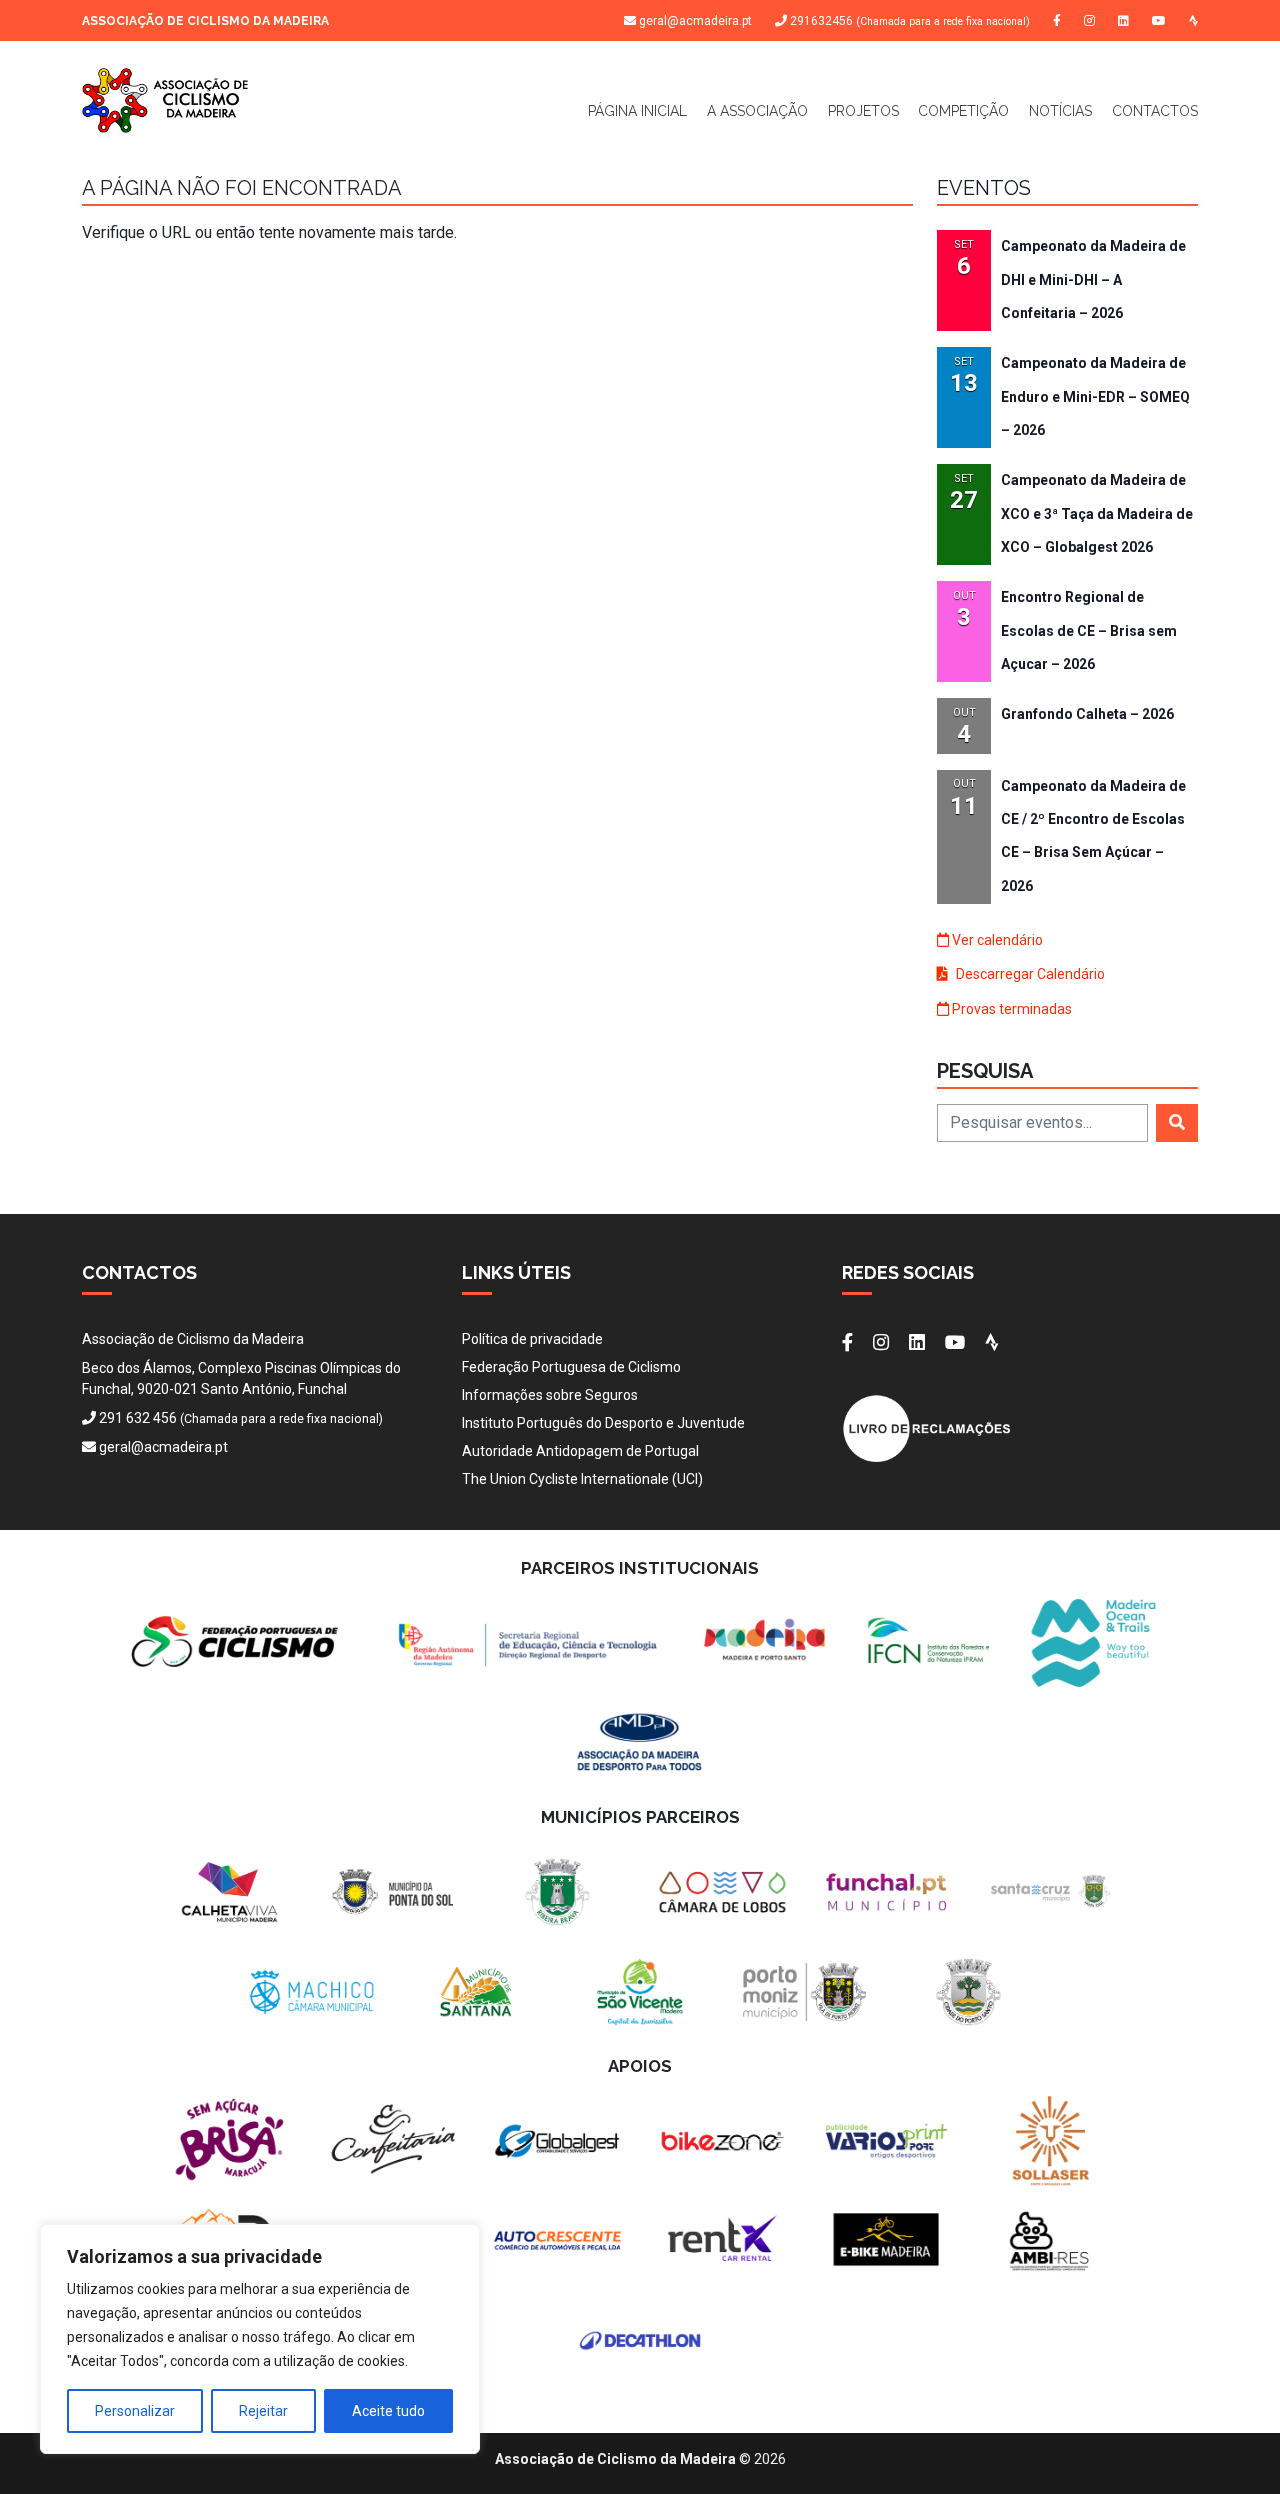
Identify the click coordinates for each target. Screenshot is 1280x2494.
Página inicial (637, 111)
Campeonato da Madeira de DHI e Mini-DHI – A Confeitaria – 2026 (1093, 279)
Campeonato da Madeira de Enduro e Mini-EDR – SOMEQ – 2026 (1095, 396)
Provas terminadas (1010, 1009)
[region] (260, 2339)
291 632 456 (138, 1418)
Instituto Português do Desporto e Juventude (603, 1423)
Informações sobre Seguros (550, 1395)
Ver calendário (996, 940)
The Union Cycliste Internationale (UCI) (582, 1479)
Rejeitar (263, 2411)
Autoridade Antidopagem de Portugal (580, 1451)
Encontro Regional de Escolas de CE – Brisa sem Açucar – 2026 (1089, 630)
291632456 (908, 21)
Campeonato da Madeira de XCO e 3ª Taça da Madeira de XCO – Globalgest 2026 (1097, 513)
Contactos (1155, 111)
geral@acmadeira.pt (695, 21)
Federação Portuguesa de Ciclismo (571, 1367)
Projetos (863, 111)
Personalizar (135, 2411)
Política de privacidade (532, 1339)
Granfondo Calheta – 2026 (1087, 714)
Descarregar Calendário (1029, 974)
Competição (963, 111)
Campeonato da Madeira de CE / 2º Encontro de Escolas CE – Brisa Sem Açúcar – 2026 (1093, 836)
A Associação (757, 111)
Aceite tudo (388, 2411)
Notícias (1060, 111)
